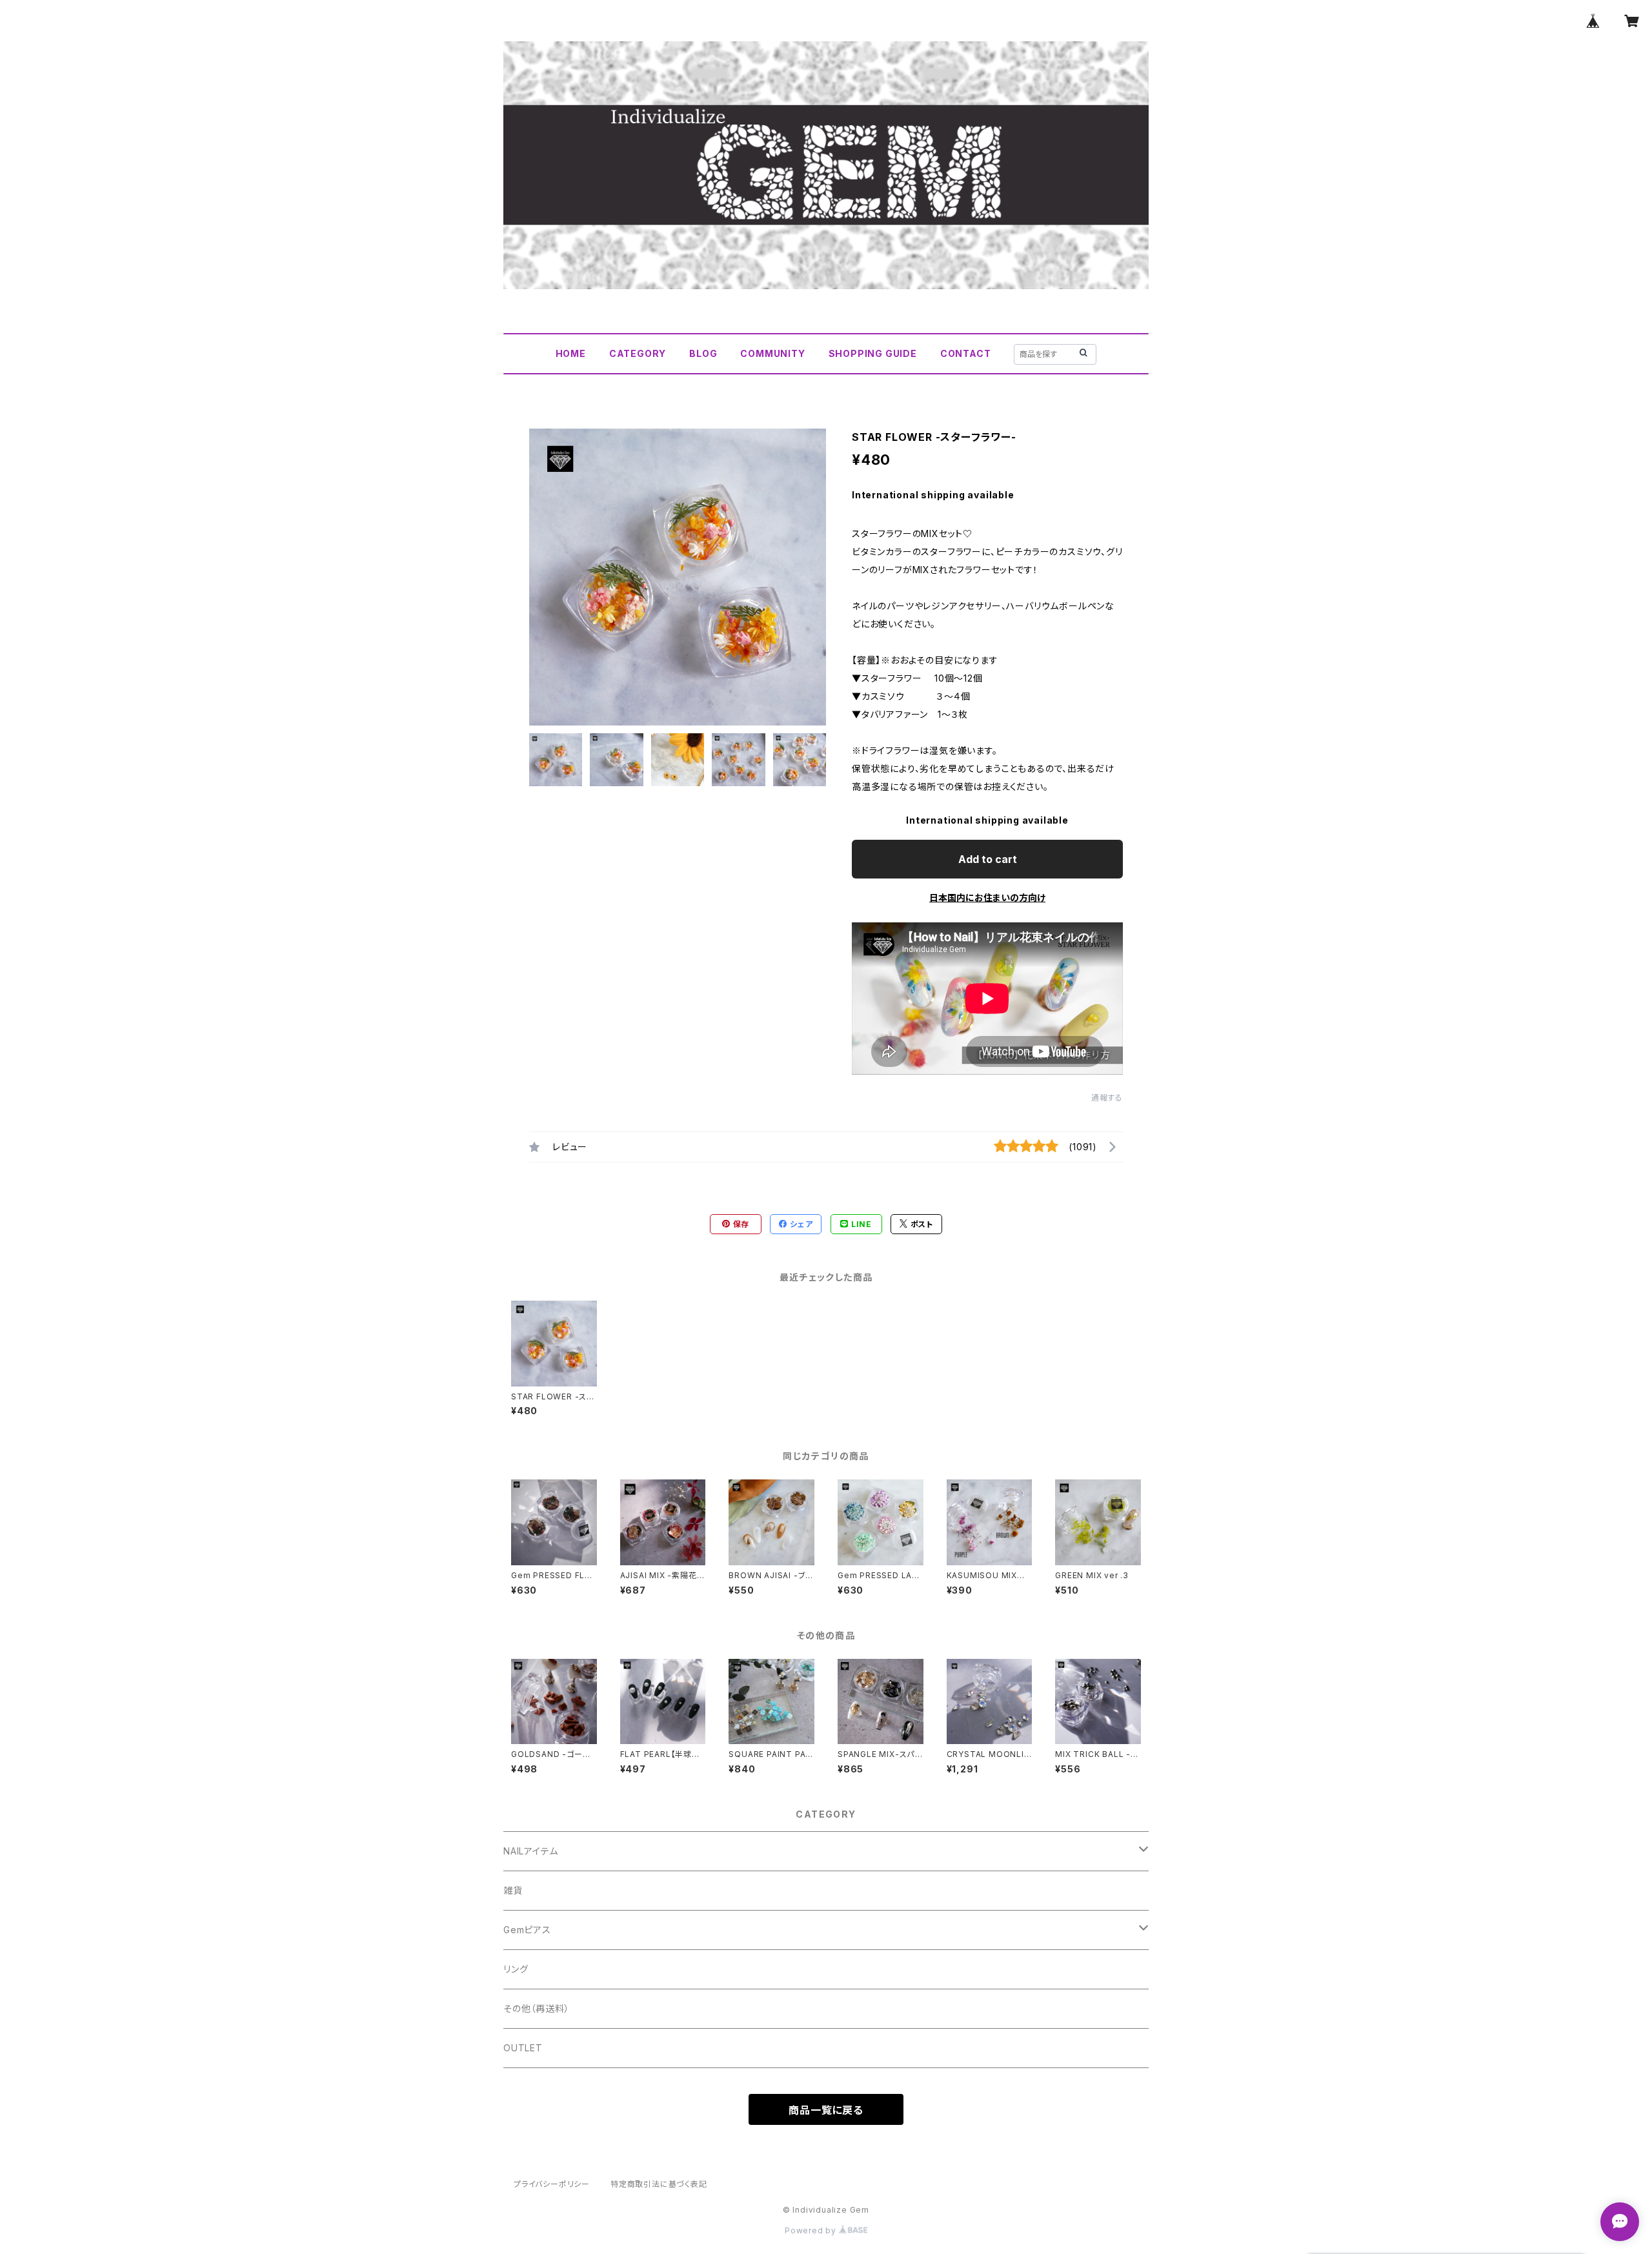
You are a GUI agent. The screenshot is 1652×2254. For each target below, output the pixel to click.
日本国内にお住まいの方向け (987, 898)
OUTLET (523, 2048)
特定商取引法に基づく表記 (659, 2184)
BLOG (703, 353)
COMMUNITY (772, 353)
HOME (571, 353)
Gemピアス (527, 1930)
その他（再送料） (536, 2008)
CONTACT (966, 353)
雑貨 (513, 1890)
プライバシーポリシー (552, 2184)
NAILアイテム (530, 1851)
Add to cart (988, 859)
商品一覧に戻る (826, 2110)
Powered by (812, 2230)
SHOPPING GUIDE (873, 353)
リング (516, 1969)
